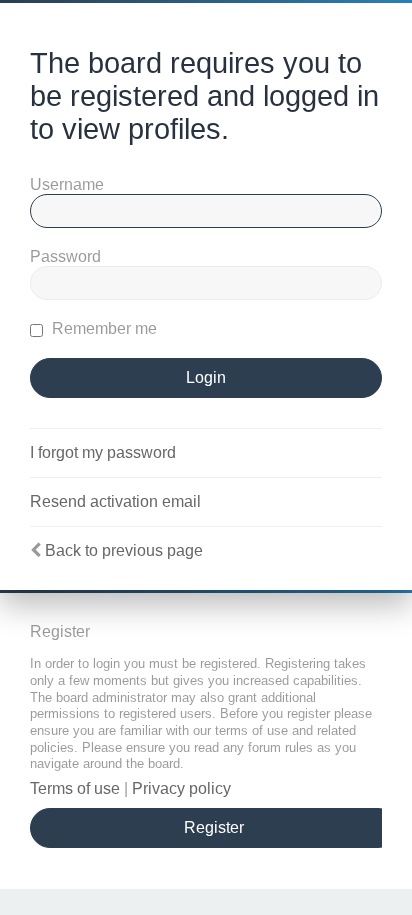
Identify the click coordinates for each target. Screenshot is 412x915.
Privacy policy (181, 788)
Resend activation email (115, 501)
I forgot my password (103, 452)
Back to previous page (124, 550)
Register (214, 827)
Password (65, 256)
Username (67, 184)
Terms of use (75, 788)
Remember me (102, 328)
